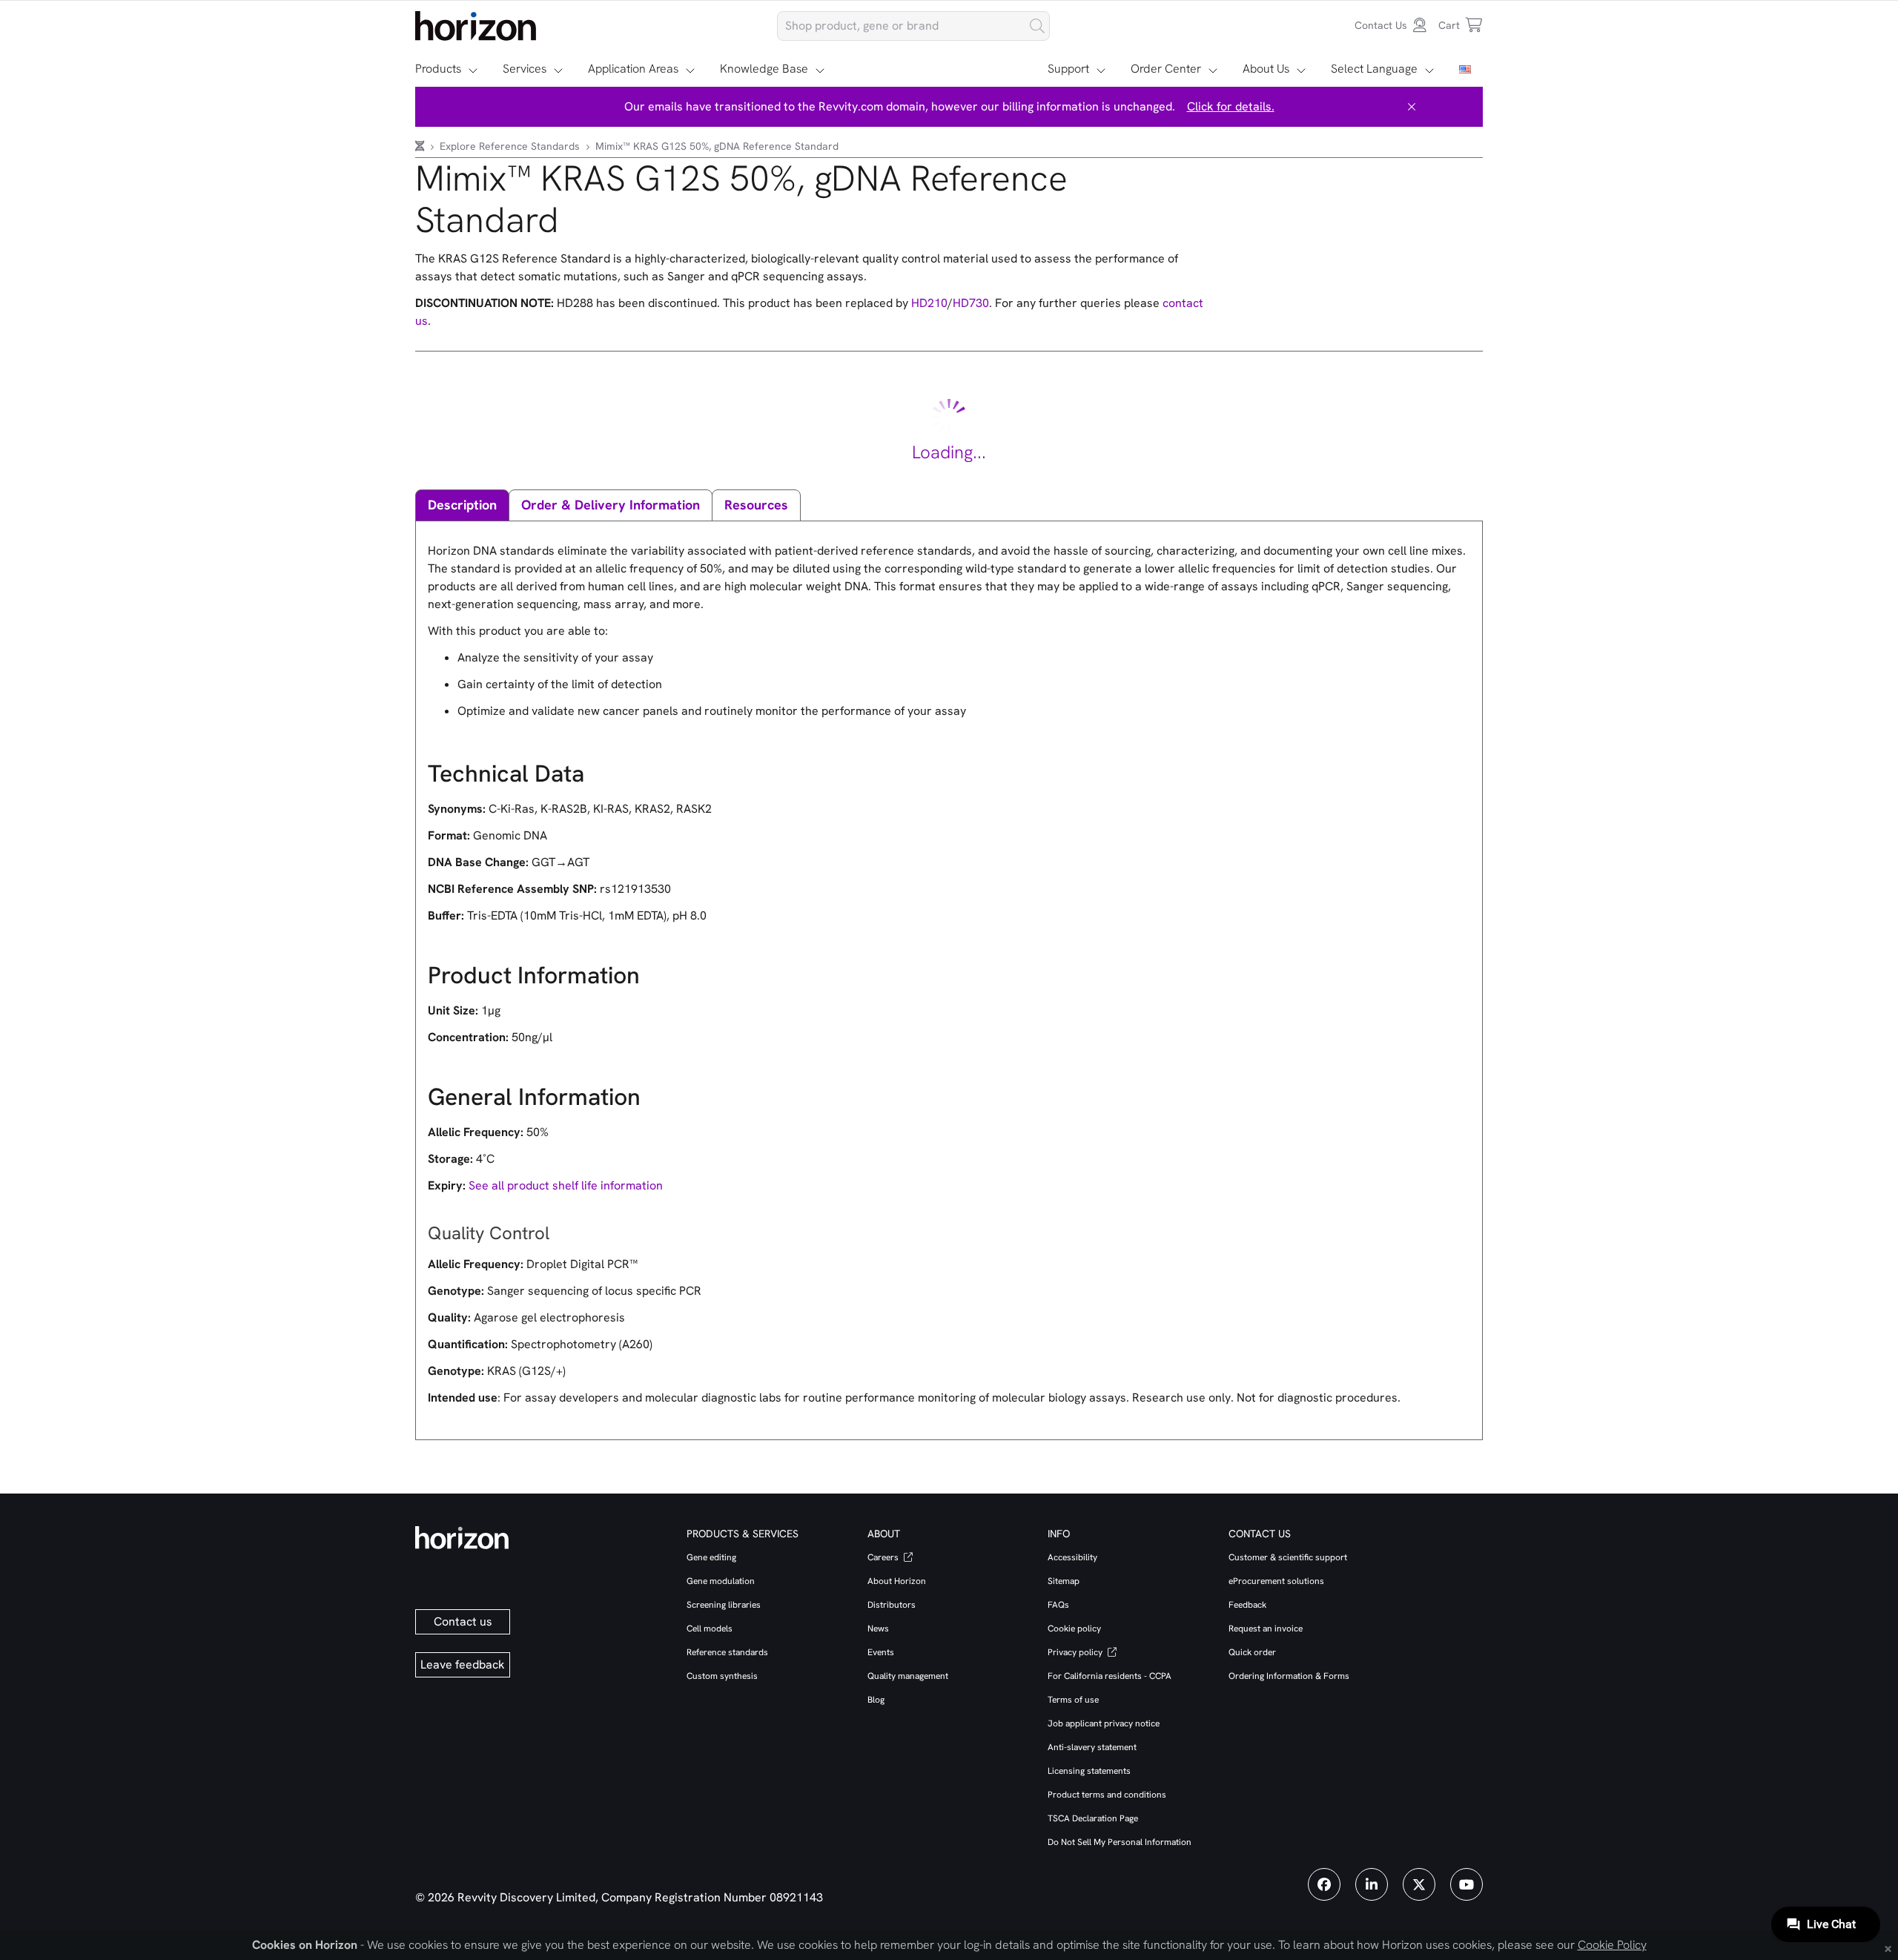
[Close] (1412, 107)
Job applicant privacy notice (1104, 1723)
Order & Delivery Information (611, 505)
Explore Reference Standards (511, 146)
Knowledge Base (764, 69)
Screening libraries (724, 1605)
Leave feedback (463, 1664)
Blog (876, 1700)
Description (462, 505)
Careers (884, 1557)
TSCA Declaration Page (1093, 1818)
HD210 (929, 303)
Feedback (1247, 1605)
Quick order (1252, 1652)
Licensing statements (1089, 1771)
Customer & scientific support (1288, 1557)
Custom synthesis (722, 1676)
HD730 (971, 303)
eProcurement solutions (1276, 1581)
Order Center (1166, 69)
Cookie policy (1074, 1629)
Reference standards (727, 1652)
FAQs (1058, 1605)
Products (438, 69)
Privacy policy (1076, 1652)
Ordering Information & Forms (1289, 1676)
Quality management (908, 1676)
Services (525, 69)
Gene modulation (721, 1581)
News (878, 1629)
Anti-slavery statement (1092, 1747)
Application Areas (633, 69)
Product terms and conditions (1107, 1795)
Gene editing (711, 1557)
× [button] (1888, 1947)
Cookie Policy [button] (1612, 1945)
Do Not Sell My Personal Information (1120, 1842)
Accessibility (1072, 1557)
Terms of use (1073, 1700)
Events (881, 1652)
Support (1068, 69)
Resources (756, 505)
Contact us (463, 1621)
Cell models (710, 1629)
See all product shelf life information (566, 1185)
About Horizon (897, 1581)
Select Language (1374, 69)
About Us (1266, 69)
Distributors (892, 1605)
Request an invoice (1266, 1629)
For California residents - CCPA (1110, 1676)
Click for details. (1231, 106)
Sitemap (1064, 1581)
